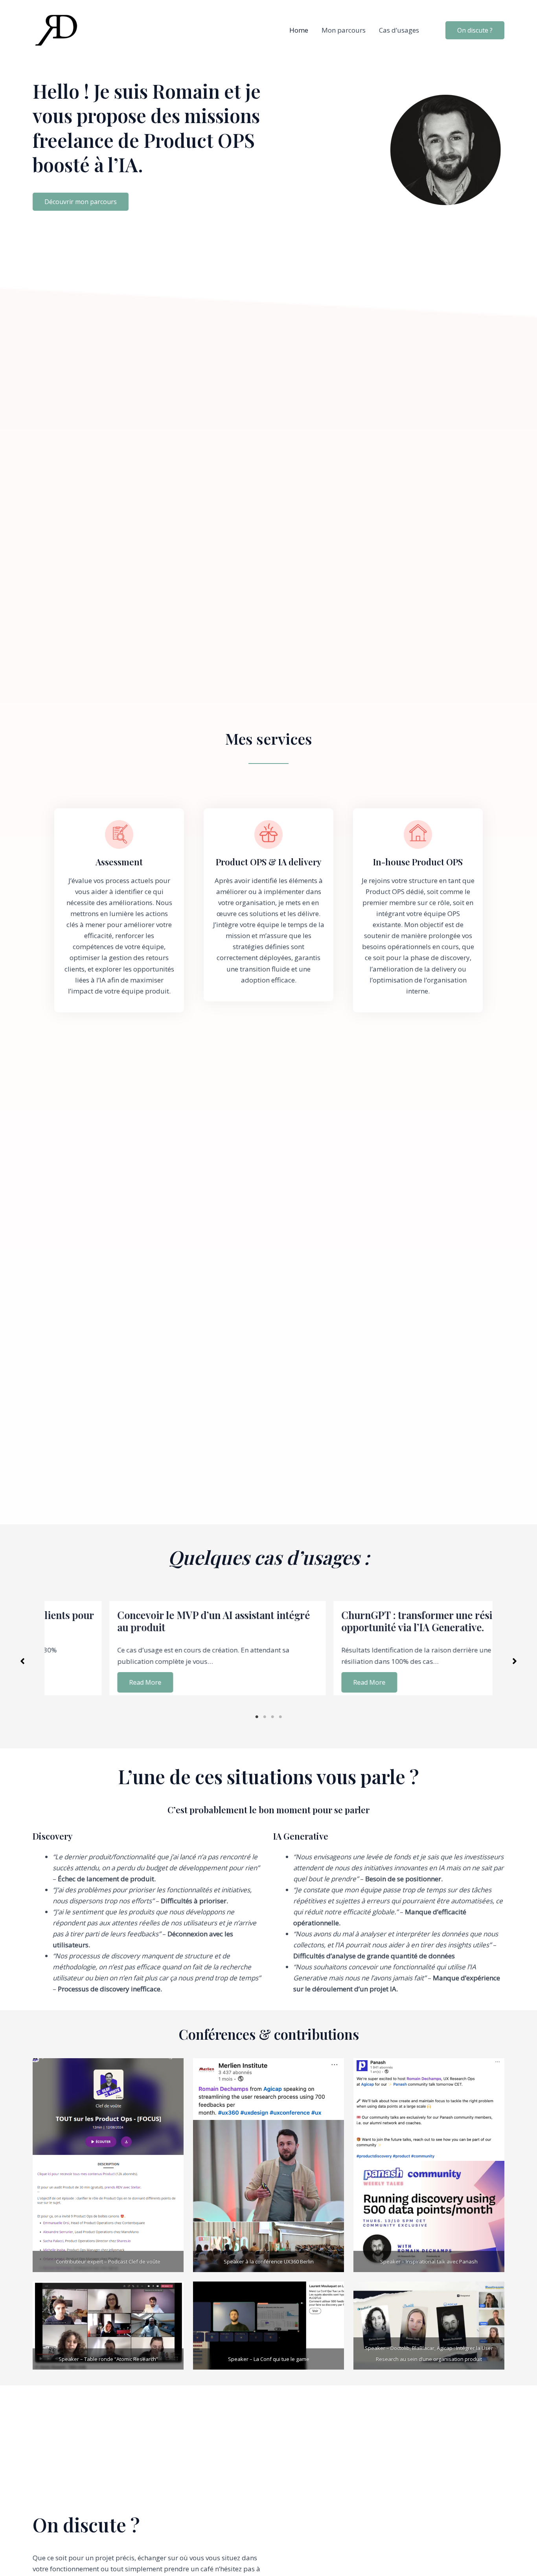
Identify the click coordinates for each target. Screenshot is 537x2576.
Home (299, 30)
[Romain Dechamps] (56, 30)
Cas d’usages (399, 30)
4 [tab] (280, 1717)
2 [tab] (265, 1717)
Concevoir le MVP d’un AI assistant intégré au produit (153, 1621)
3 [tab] (272, 1717)
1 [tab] (257, 1717)
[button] (81, 202)
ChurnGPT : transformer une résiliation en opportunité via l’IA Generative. (377, 1621)
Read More (84, 1682)
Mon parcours (344, 30)
